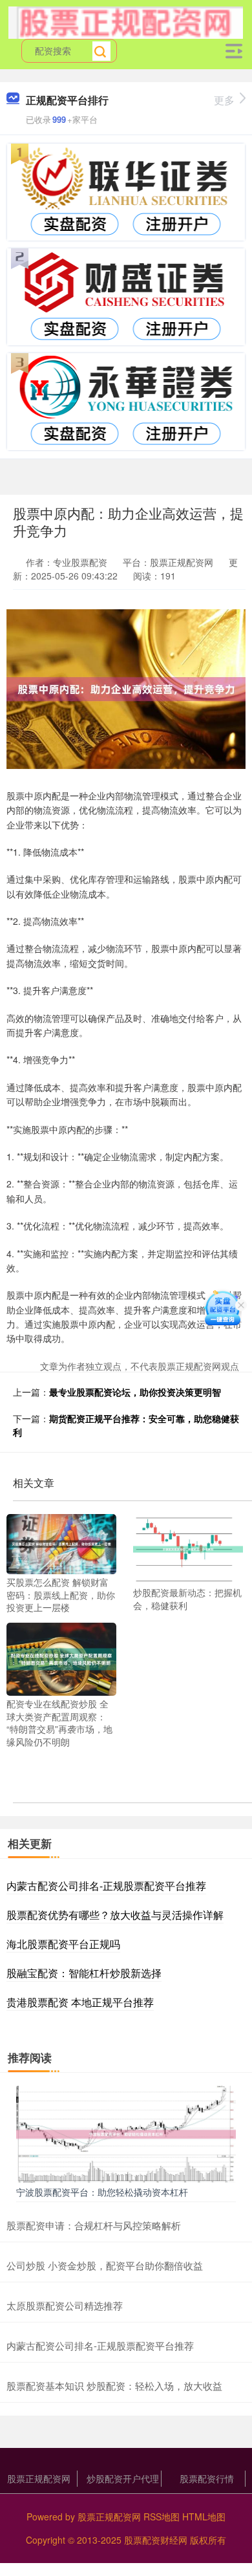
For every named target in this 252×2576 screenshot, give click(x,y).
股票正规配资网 (39, 2478)
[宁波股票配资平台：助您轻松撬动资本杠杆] (126, 2133)
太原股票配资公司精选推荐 (65, 2305)
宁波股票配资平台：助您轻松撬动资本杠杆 (102, 2192)
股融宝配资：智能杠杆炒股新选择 (84, 1973)
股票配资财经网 (156, 2540)
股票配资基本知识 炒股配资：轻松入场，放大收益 (114, 2386)
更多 (224, 100)
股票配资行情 (207, 2478)
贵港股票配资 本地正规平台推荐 (80, 2002)
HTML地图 (204, 2516)
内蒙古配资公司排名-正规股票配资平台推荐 (106, 1886)
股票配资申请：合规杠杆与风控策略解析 (94, 2225)
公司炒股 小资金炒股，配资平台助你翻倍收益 (105, 2265)
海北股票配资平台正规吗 (63, 1944)
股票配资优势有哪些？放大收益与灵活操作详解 (115, 1915)
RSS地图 (162, 2516)
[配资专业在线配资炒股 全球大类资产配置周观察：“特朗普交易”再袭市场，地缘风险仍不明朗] (61, 1658)
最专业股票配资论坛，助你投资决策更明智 (135, 1392)
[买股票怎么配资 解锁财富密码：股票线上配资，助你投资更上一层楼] (61, 1542)
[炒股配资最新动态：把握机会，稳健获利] (188, 1548)
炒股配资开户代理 (123, 2478)
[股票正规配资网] (126, 21)
